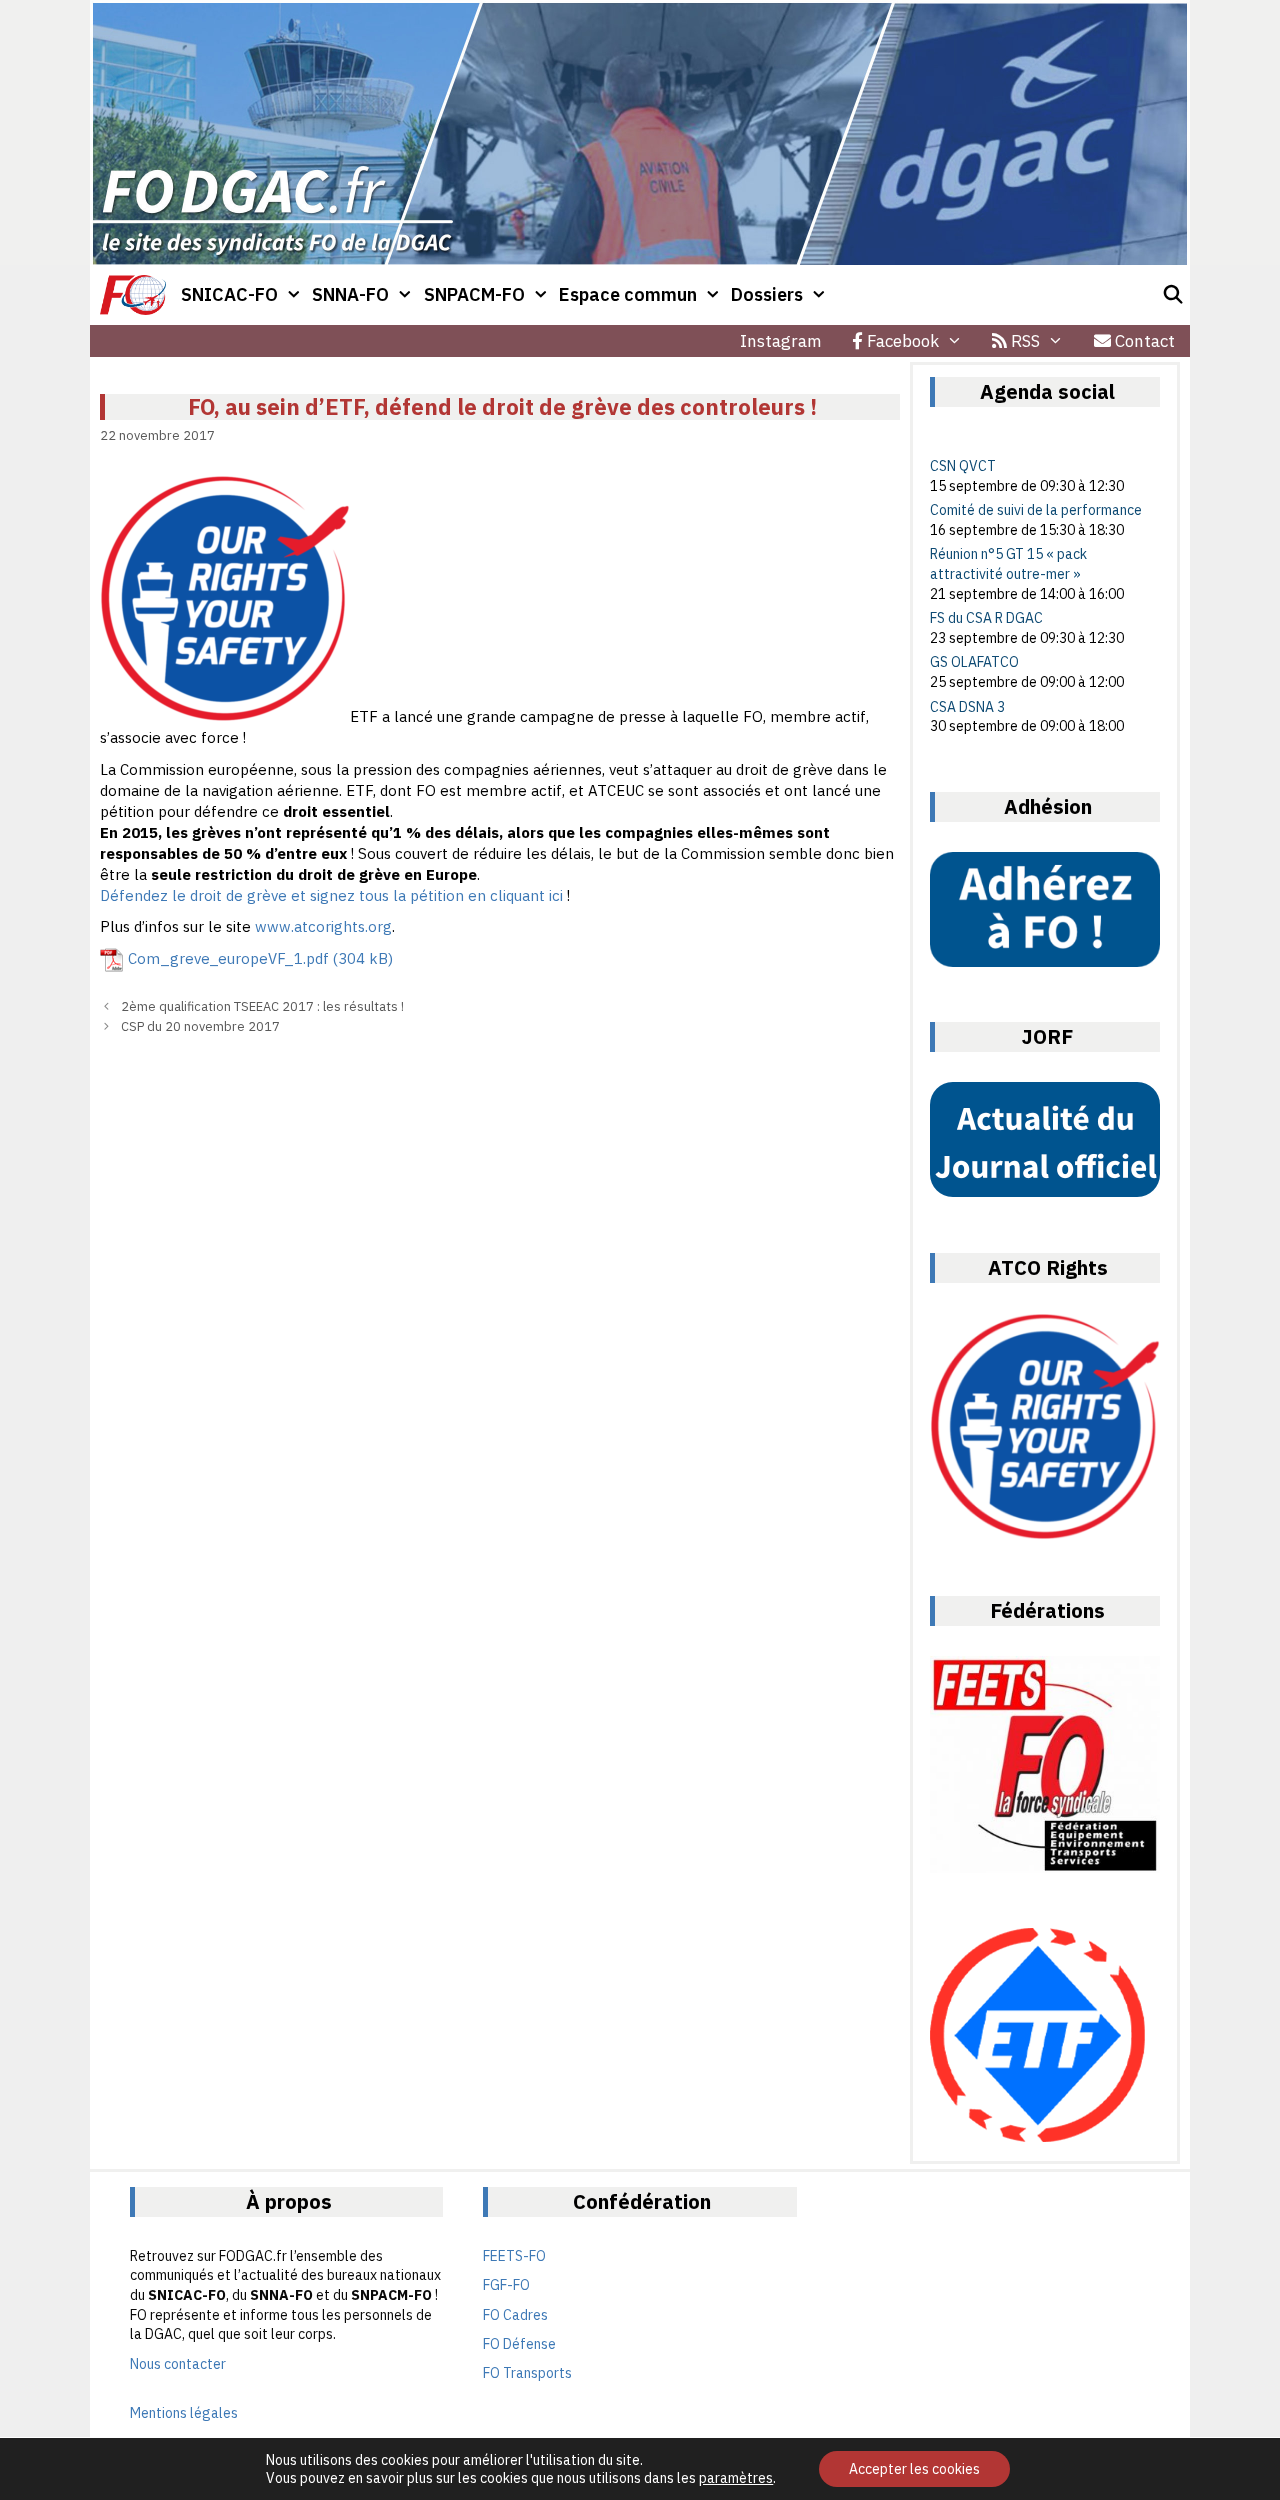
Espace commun (628, 294)
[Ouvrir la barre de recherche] (1173, 295)
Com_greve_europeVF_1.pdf (228, 958)
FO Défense (519, 2344)
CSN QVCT (963, 466)
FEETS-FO (514, 2256)
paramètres (736, 2478)
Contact (1143, 341)
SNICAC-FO (229, 294)
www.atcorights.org (323, 926)
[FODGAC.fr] (133, 295)
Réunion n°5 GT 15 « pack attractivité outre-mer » (1008, 564)
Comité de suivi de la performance (1036, 510)
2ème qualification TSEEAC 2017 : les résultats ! (262, 1006)
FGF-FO (506, 2285)
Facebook (901, 341)
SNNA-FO (350, 294)
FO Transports (527, 2373)
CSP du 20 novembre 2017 (200, 1026)
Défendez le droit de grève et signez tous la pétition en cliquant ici (331, 895)
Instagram (781, 341)
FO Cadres (515, 2315)
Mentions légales (184, 2413)
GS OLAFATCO (974, 662)
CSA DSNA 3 (967, 707)
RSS (1023, 341)
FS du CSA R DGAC (986, 618)
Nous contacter (178, 2364)
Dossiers (767, 294)
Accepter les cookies (914, 2469)
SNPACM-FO (474, 294)
